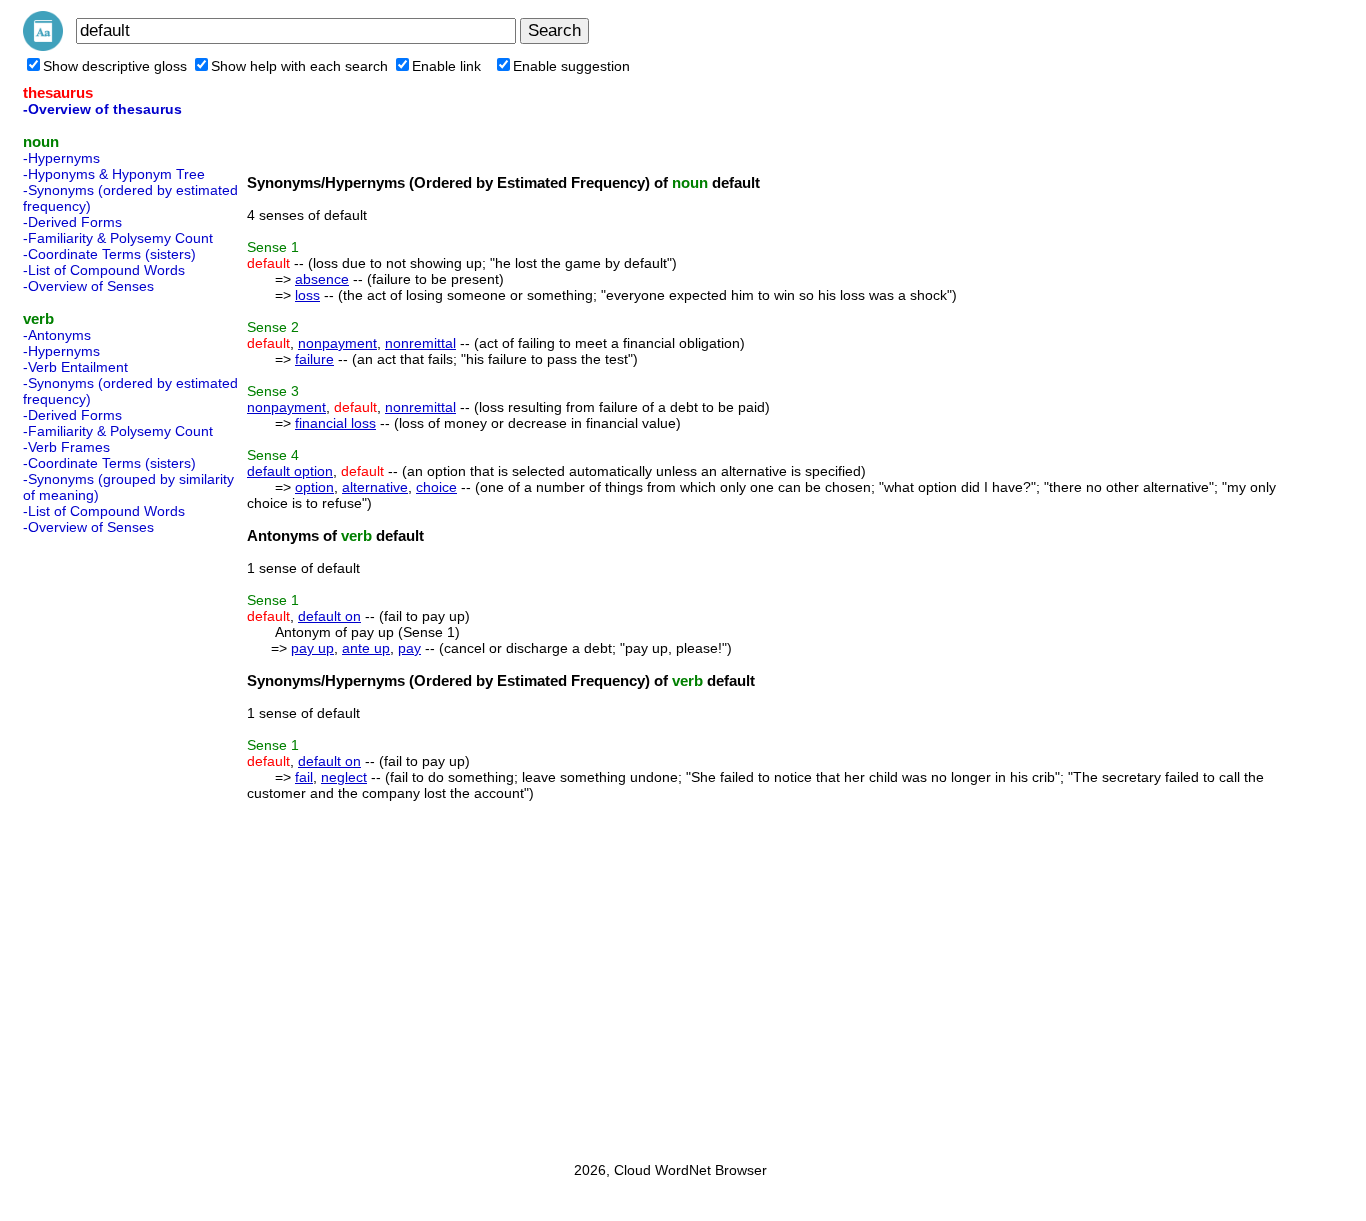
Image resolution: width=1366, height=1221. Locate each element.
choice (436, 487)
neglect (344, 777)
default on (329, 616)
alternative (375, 487)
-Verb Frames (66, 447)
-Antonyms (57, 335)
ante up (366, 648)
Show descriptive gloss (115, 66)
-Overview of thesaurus (102, 109)
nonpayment (337, 343)
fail (304, 777)
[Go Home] (43, 46)
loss (307, 295)
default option (290, 471)
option (314, 487)
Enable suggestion (571, 66)
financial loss (335, 423)
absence (322, 279)
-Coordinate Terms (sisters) (109, 254)
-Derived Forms (72, 222)
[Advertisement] (103, 842)
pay (409, 648)
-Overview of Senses (88, 286)
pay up (312, 648)
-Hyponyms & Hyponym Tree (114, 174)
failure (314, 359)
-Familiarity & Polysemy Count (118, 238)
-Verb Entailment (75, 367)
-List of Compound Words (104, 270)
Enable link (446, 66)
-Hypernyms (61, 158)
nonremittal (420, 343)
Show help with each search (299, 66)
